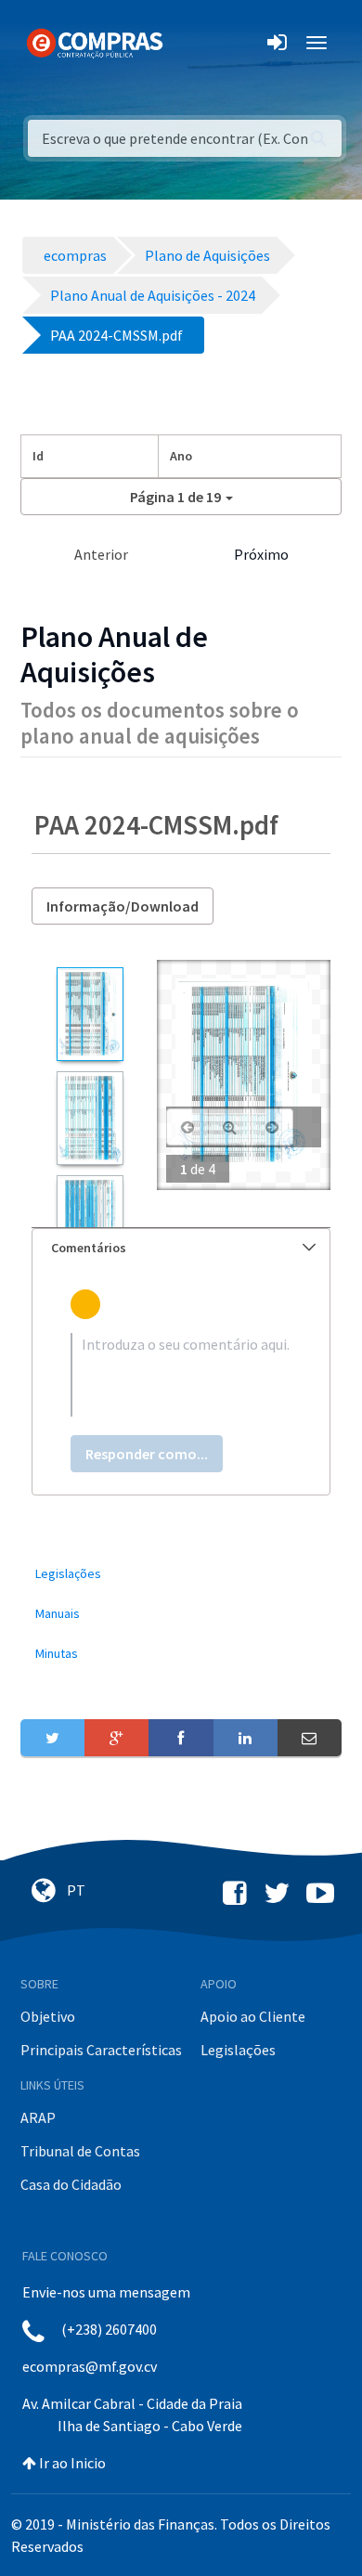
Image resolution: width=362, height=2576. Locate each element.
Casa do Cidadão (71, 2184)
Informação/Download (123, 906)
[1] (90, 1014)
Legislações (238, 2050)
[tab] (181, 1248)
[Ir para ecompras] (95, 42)
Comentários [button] (89, 1248)
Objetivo (48, 2016)
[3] (90, 1222)
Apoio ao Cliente (253, 2016)
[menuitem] (181, 1574)
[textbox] (181, 1375)
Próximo (261, 554)
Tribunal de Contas (80, 2151)
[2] (90, 1118)
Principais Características (101, 2050)
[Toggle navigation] (189, 43)
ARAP (38, 2117)
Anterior (101, 554)
